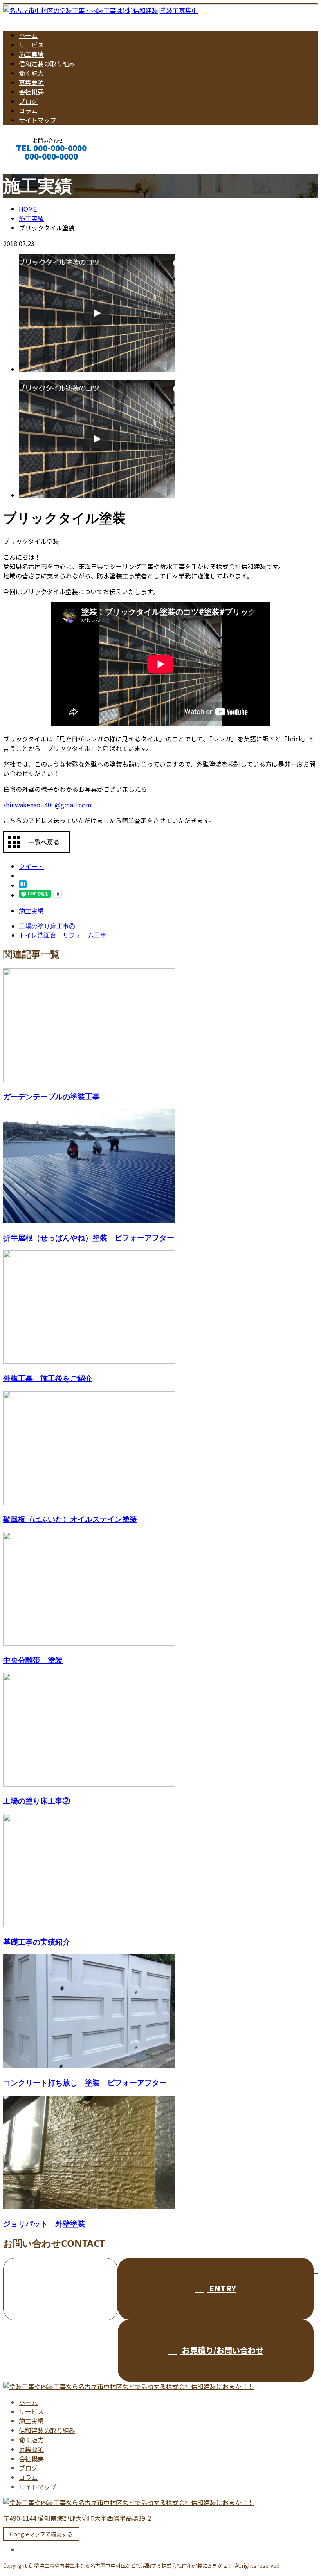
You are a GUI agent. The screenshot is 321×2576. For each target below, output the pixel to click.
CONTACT (31, 167)
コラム (28, 111)
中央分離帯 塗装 (33, 1660)
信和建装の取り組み (47, 63)
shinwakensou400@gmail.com (47, 805)
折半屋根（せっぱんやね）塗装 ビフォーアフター (89, 1237)
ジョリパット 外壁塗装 (44, 2223)
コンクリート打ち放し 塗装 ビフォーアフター (85, 2082)
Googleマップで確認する (41, 2534)
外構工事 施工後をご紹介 (48, 1378)
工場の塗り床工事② (37, 1801)
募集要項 (31, 82)
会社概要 (31, 92)
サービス (31, 45)
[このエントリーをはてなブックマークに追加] (23, 885)
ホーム (28, 35)
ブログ (28, 101)
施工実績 (31, 54)
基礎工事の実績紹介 (37, 1942)
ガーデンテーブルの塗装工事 (51, 1096)
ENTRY (222, 2288)
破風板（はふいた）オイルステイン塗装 (70, 1519)
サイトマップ (38, 120)
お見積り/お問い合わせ (222, 2350)
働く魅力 (31, 73)
